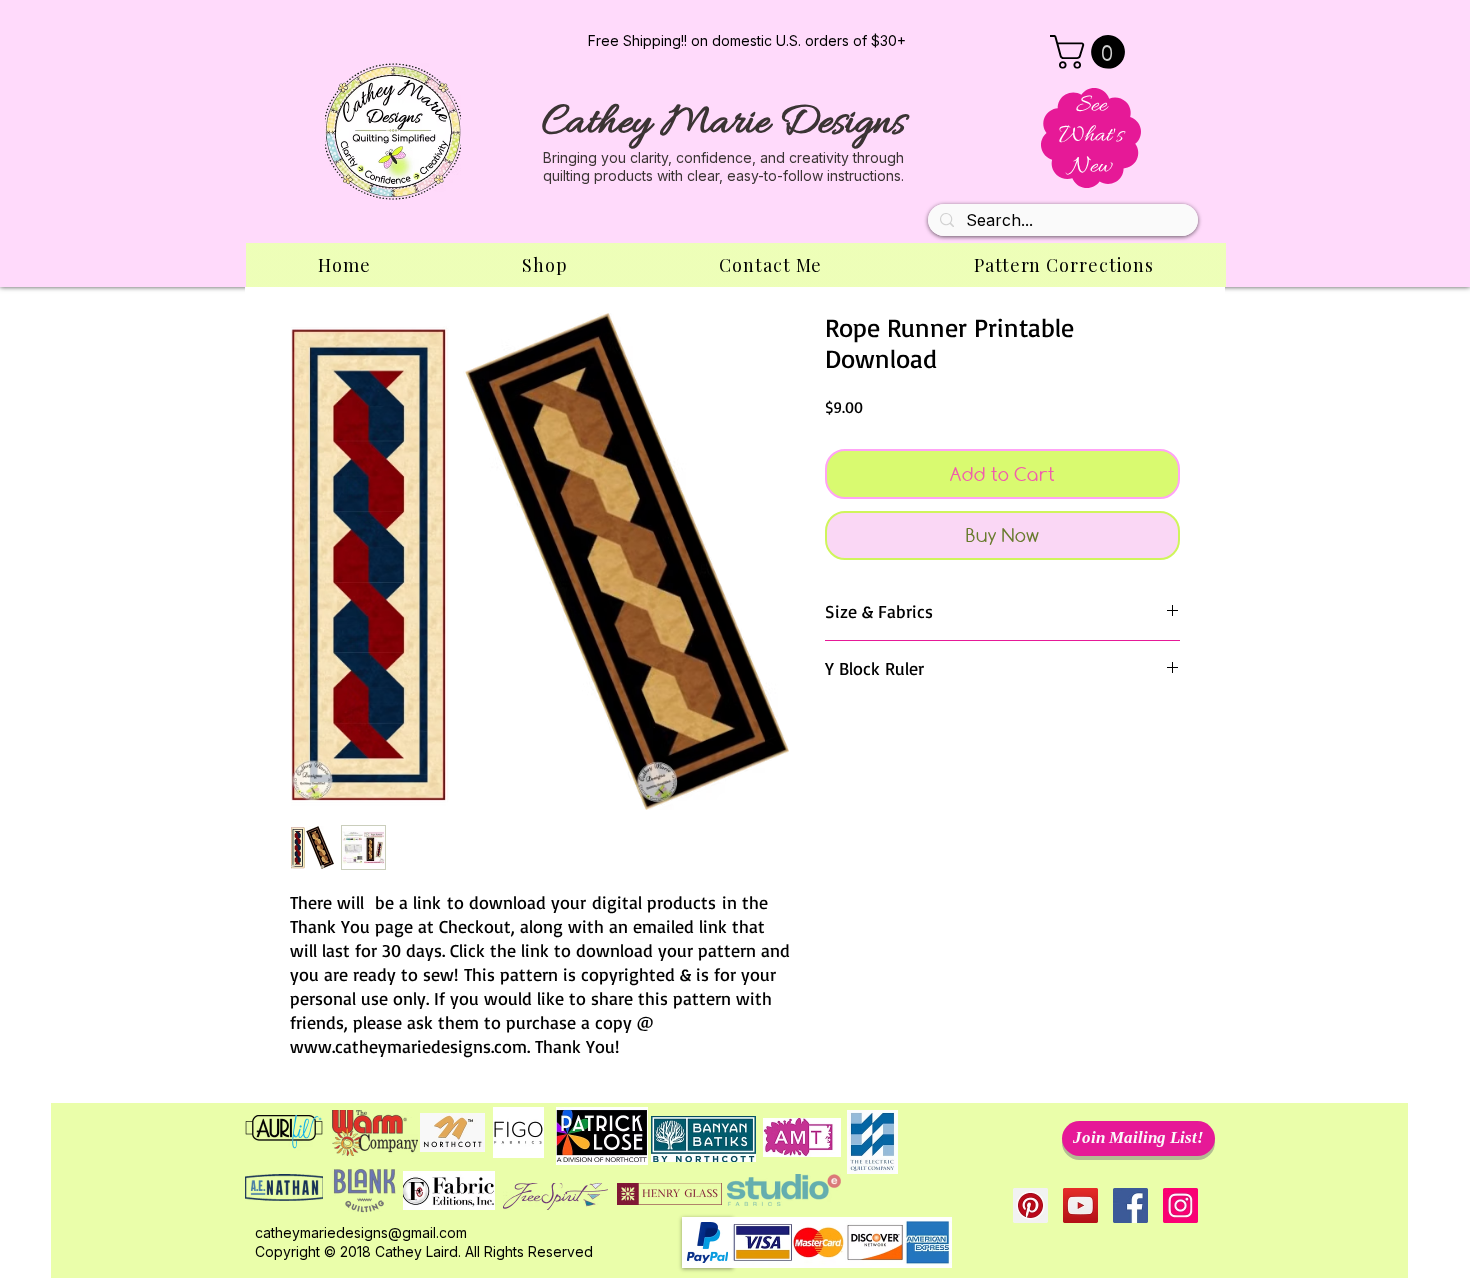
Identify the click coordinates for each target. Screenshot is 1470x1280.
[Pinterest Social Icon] (1030, 1205)
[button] (1091, 52)
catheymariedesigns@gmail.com (361, 1232)
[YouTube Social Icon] (1080, 1205)
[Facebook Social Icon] (1130, 1205)
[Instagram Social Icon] (1180, 1205)
